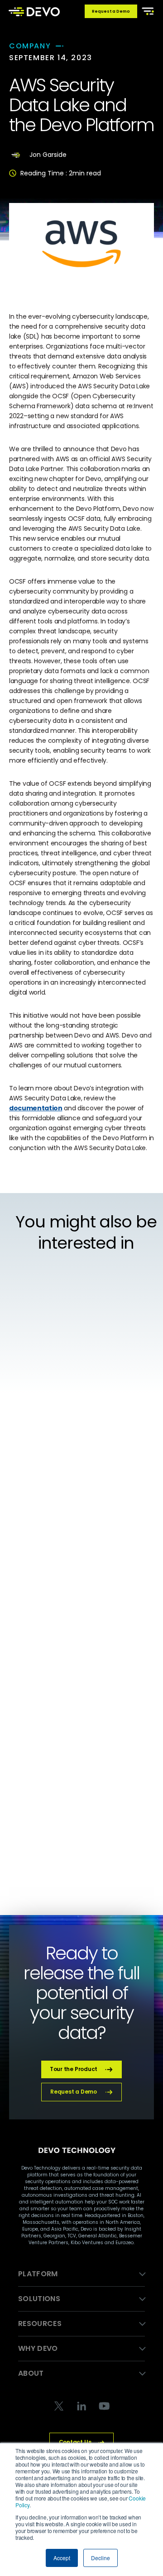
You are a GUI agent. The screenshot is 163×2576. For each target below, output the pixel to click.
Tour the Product (74, 2069)
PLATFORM (38, 2274)
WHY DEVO (38, 2348)
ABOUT (31, 2373)
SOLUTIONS (39, 2299)
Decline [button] (101, 2558)
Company (30, 46)
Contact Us (75, 2442)
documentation (36, 1108)
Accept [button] (62, 2558)
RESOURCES (40, 2324)
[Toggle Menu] (146, 10)
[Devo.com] (34, 11)
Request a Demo (111, 11)
